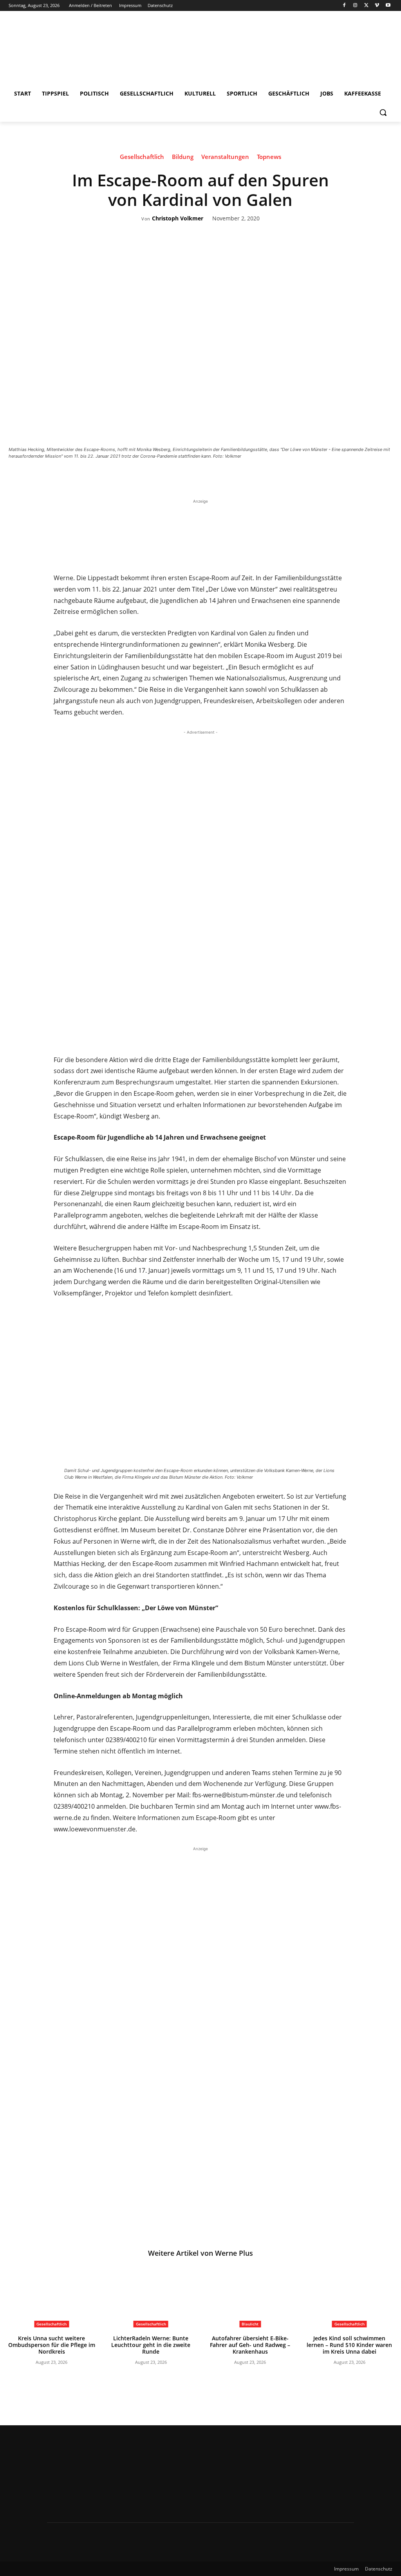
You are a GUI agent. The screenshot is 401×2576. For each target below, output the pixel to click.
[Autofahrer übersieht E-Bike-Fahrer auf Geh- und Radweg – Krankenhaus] (250, 2297)
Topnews (269, 157)
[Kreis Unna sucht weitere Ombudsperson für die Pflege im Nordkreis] (52, 2297)
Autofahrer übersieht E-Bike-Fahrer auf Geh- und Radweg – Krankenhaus (250, 2345)
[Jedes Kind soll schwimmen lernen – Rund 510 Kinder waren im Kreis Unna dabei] (350, 2297)
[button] (383, 112)
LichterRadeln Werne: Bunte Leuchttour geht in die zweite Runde (151, 2345)
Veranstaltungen (225, 157)
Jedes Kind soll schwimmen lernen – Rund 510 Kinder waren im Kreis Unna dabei (349, 2345)
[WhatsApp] (242, 478)
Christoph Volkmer (178, 219)
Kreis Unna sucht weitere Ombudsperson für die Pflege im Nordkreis (52, 2345)
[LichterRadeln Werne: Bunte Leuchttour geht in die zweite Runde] (151, 2297)
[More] (260, 478)
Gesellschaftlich (142, 157)
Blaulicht (250, 2324)
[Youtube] (388, 6)
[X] (366, 6)
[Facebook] (344, 6)
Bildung (183, 157)
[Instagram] (355, 6)
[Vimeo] (377, 6)
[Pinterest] (224, 478)
